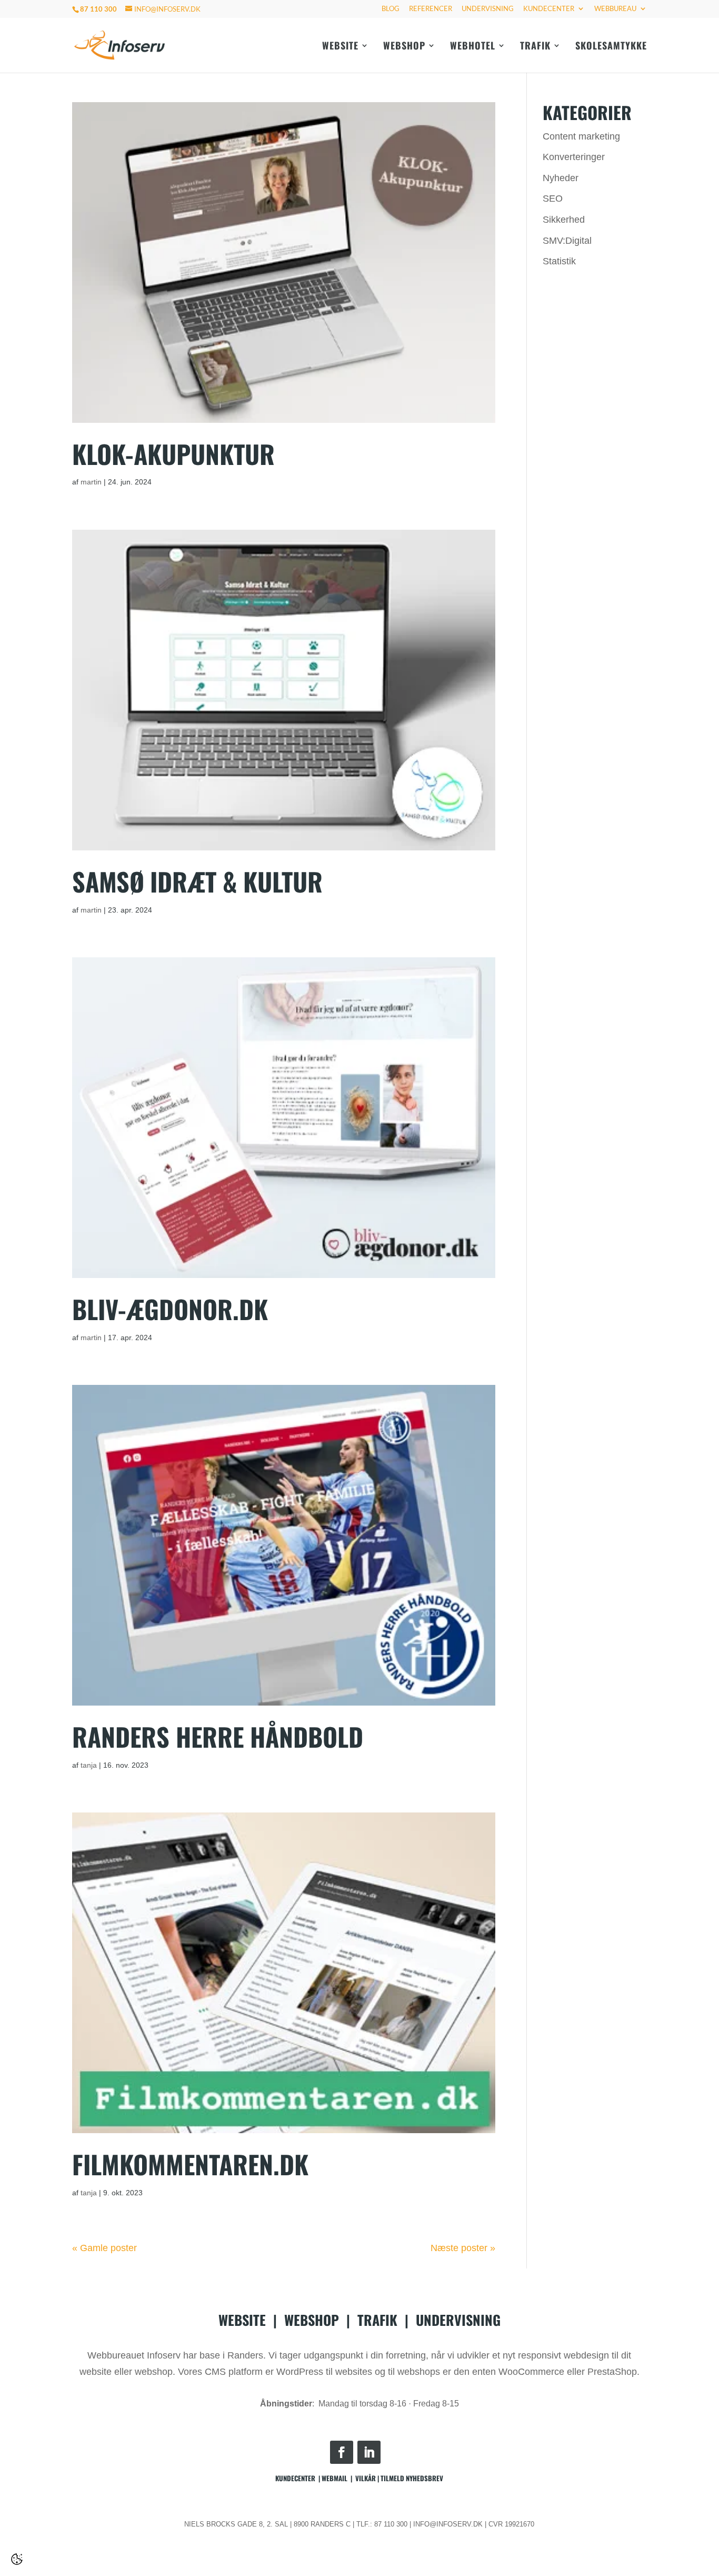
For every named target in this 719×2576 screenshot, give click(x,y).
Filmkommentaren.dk (190, 2164)
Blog (391, 9)
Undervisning (488, 9)
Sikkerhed (564, 220)
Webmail (334, 2478)
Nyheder (561, 178)
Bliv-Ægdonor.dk (170, 1309)
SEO (553, 199)
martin (91, 482)
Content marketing (581, 136)
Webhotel (473, 47)
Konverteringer (574, 157)
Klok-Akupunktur (173, 454)
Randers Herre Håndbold (218, 1736)
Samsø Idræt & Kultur (197, 881)
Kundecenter (549, 9)
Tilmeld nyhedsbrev (412, 2478)
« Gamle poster (104, 2248)
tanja (89, 1765)
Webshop (404, 47)
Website (340, 47)
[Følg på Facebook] (342, 2452)
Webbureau (615, 9)
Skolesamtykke (611, 47)
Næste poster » (463, 2248)
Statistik (559, 261)
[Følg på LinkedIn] (369, 2452)
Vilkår (366, 2478)
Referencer (431, 9)
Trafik (535, 47)
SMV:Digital (567, 241)
